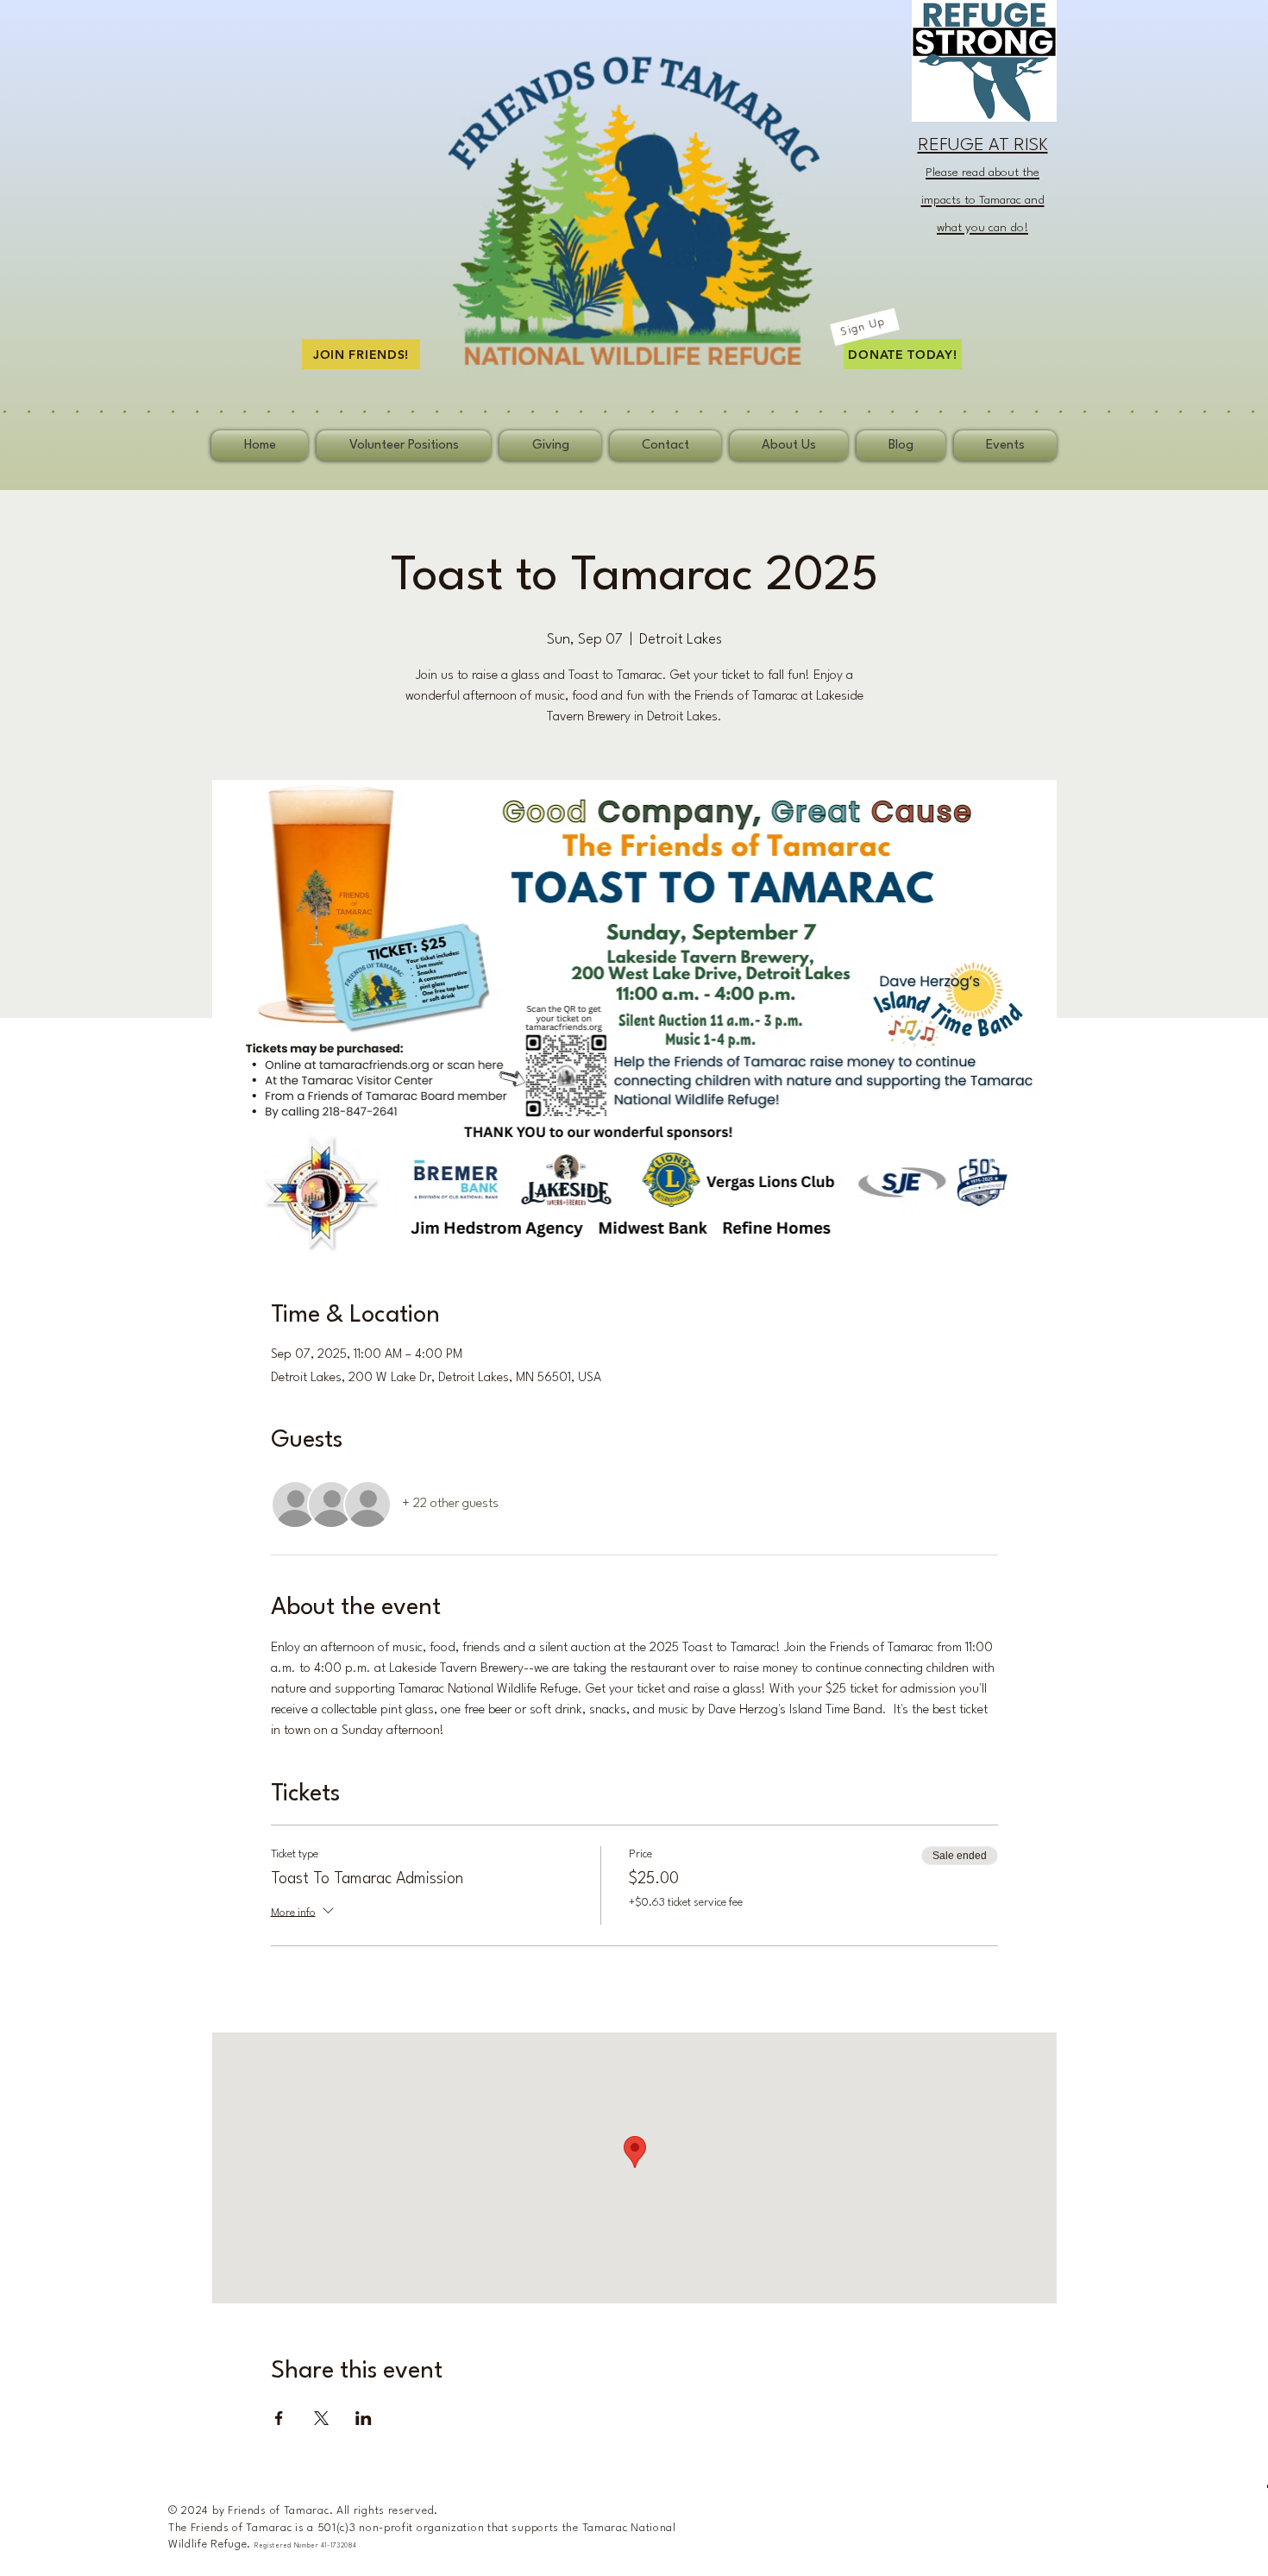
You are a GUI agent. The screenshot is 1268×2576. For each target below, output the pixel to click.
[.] (634, 409)
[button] (865, 327)
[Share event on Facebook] (279, 2418)
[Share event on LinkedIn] (364, 2418)
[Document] (615, 70)
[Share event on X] (321, 2418)
